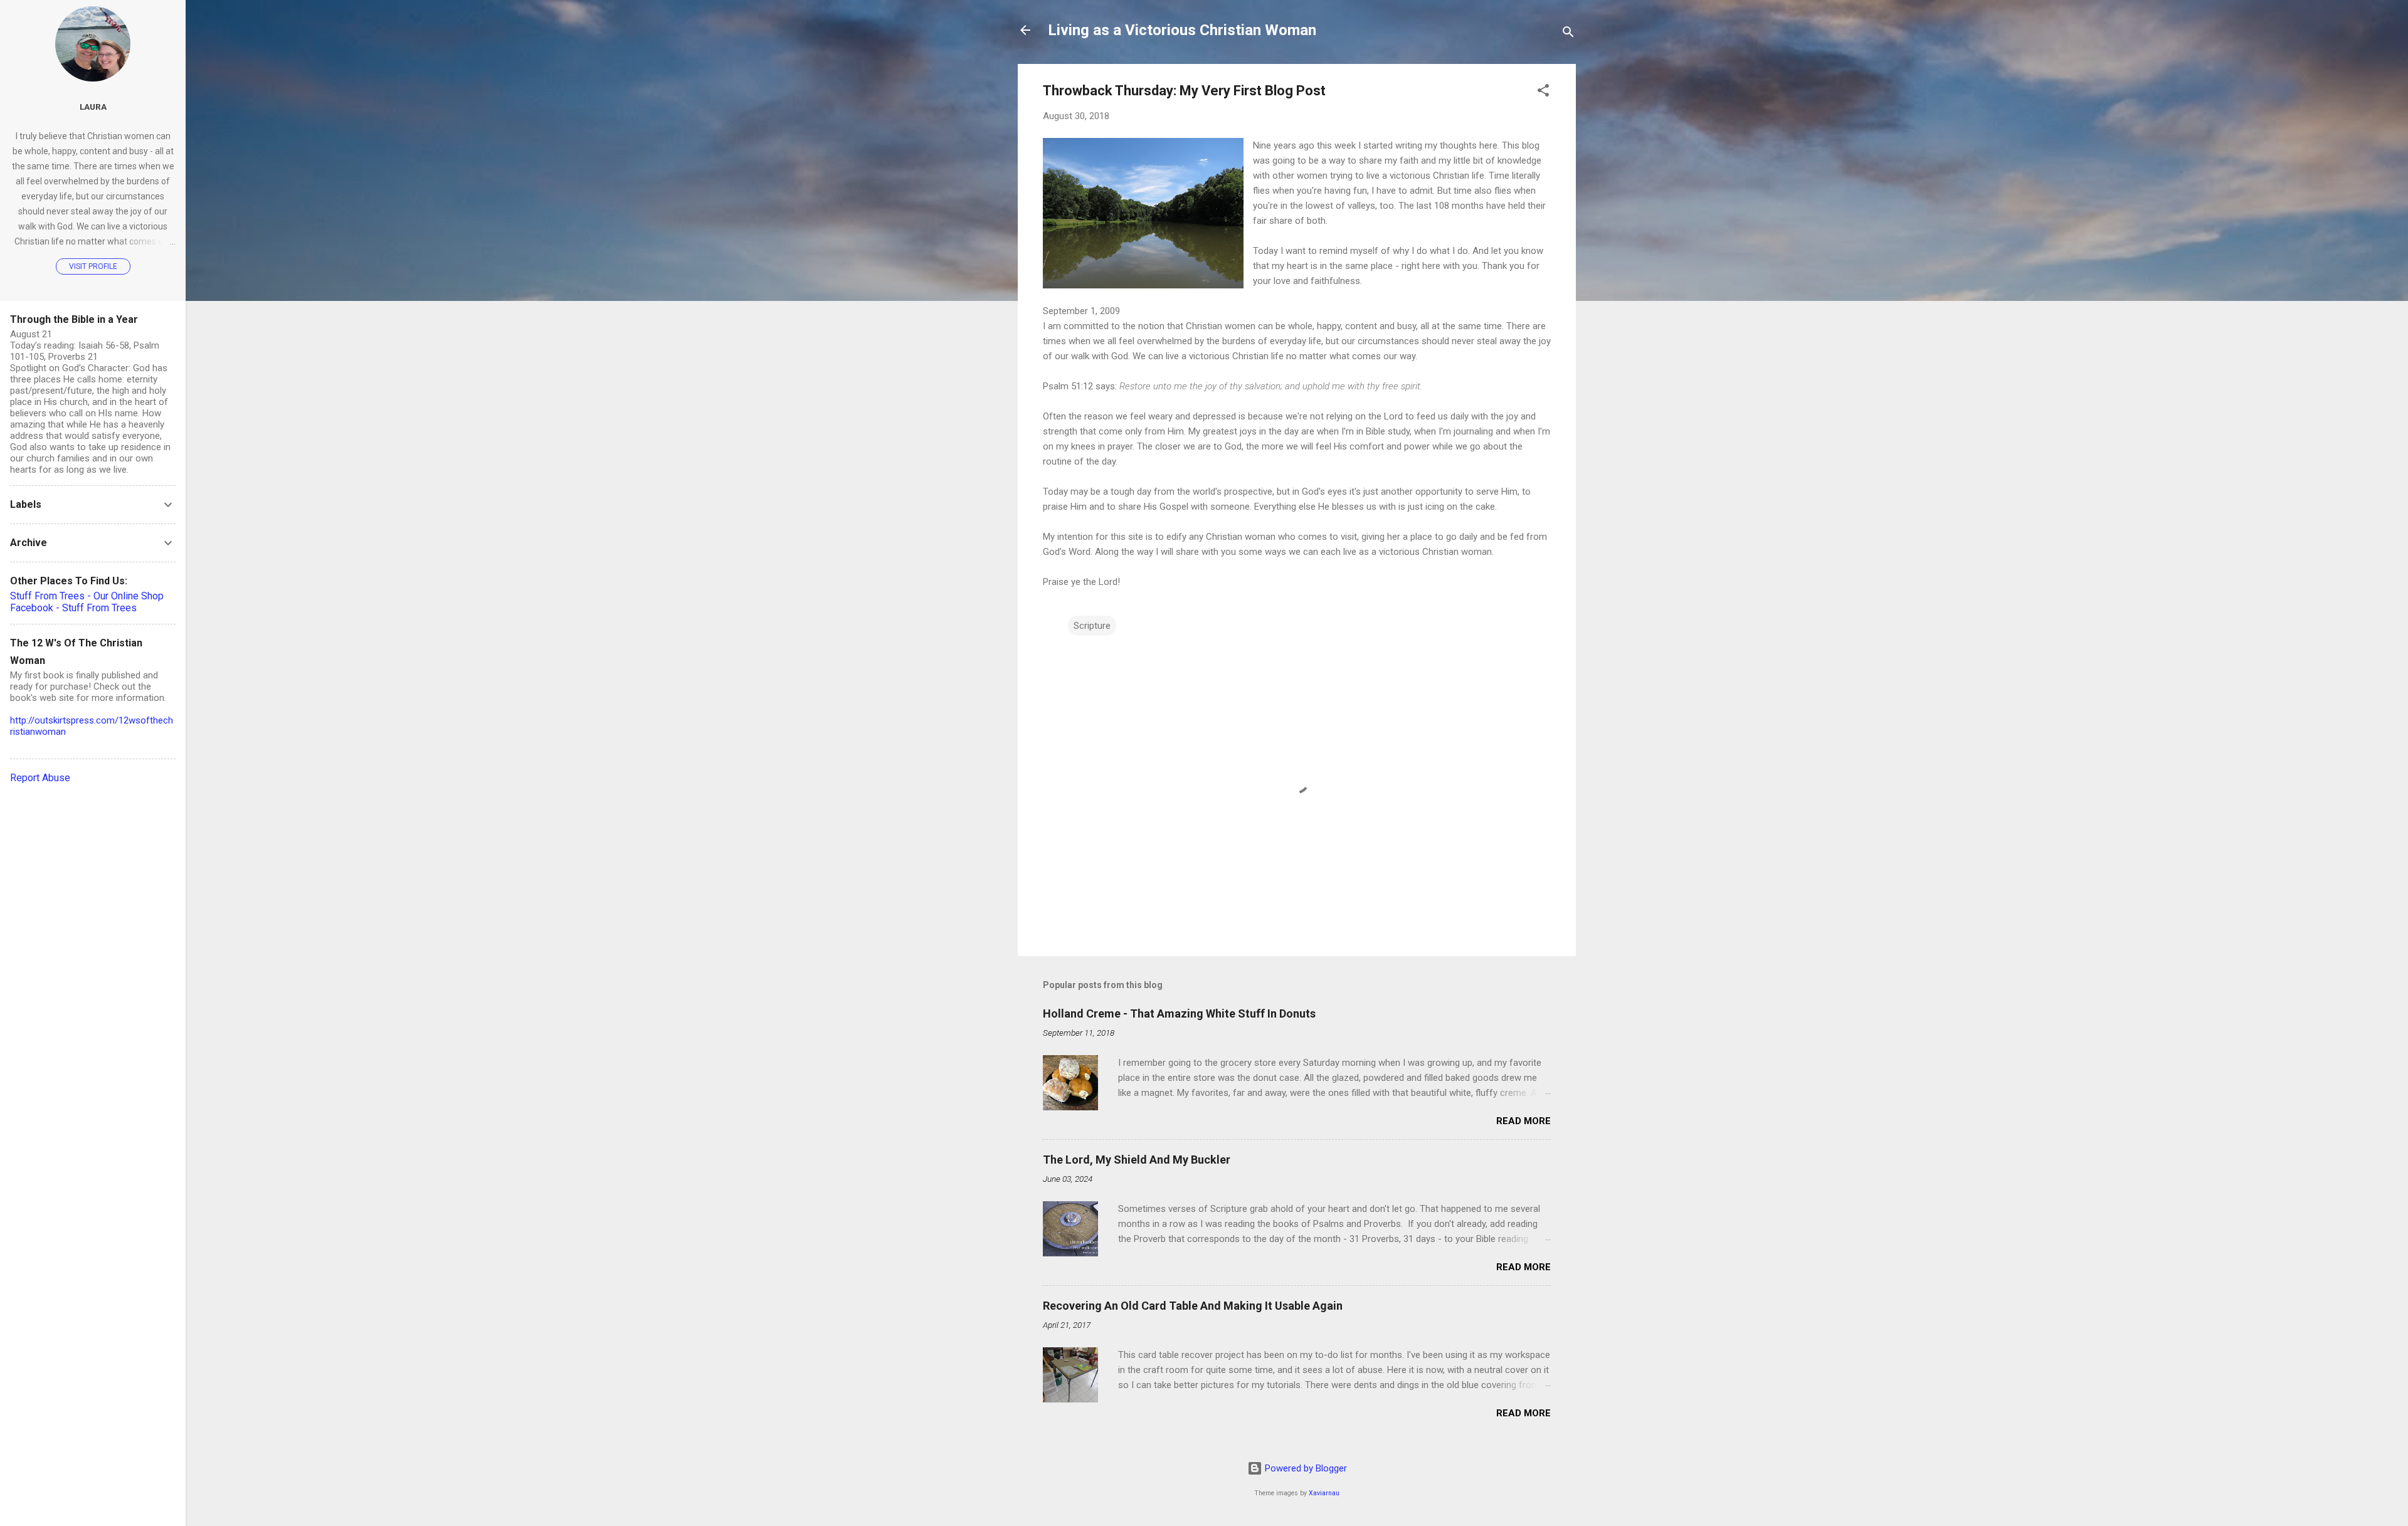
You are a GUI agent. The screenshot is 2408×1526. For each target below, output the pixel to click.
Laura (93, 107)
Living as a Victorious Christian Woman (1182, 30)
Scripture (1092, 626)
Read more (1523, 1121)
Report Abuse (40, 778)
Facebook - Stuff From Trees (73, 608)
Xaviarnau (1324, 1493)
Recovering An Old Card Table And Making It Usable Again (1193, 1306)
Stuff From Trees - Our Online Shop (87, 596)
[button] (1543, 92)
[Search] (1568, 34)
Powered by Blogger (1305, 1468)
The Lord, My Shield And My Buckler (1137, 1160)
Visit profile (93, 266)
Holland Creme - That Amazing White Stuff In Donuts (1179, 1013)
